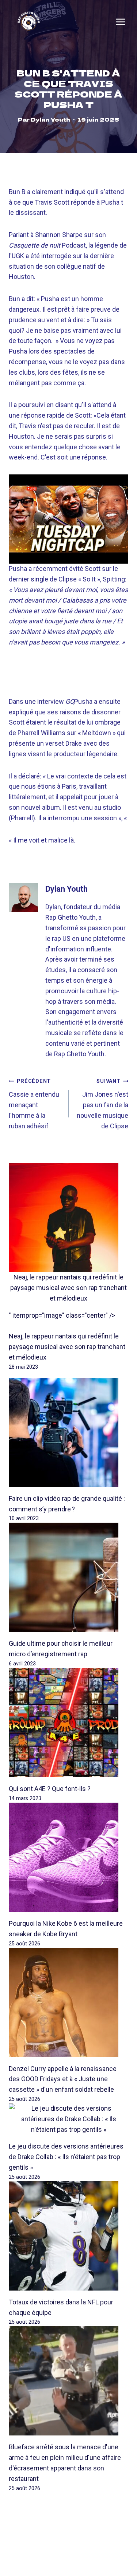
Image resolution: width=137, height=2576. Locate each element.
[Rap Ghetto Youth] (29, 22)
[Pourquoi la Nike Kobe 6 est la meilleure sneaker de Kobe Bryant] (68, 1857)
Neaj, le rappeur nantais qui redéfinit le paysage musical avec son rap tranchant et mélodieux (68, 1288)
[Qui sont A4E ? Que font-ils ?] (68, 1723)
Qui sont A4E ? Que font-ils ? (50, 1789)
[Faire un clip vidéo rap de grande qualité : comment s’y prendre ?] (68, 1432)
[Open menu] (121, 22)
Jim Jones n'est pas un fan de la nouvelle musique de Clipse (102, 1104)
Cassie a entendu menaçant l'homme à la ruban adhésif (34, 1104)
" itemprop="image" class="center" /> (62, 1315)
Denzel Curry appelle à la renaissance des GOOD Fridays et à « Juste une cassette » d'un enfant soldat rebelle (63, 2079)
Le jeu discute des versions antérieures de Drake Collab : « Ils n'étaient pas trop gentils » (66, 2157)
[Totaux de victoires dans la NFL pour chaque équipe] (68, 2236)
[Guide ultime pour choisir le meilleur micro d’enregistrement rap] (68, 1577)
